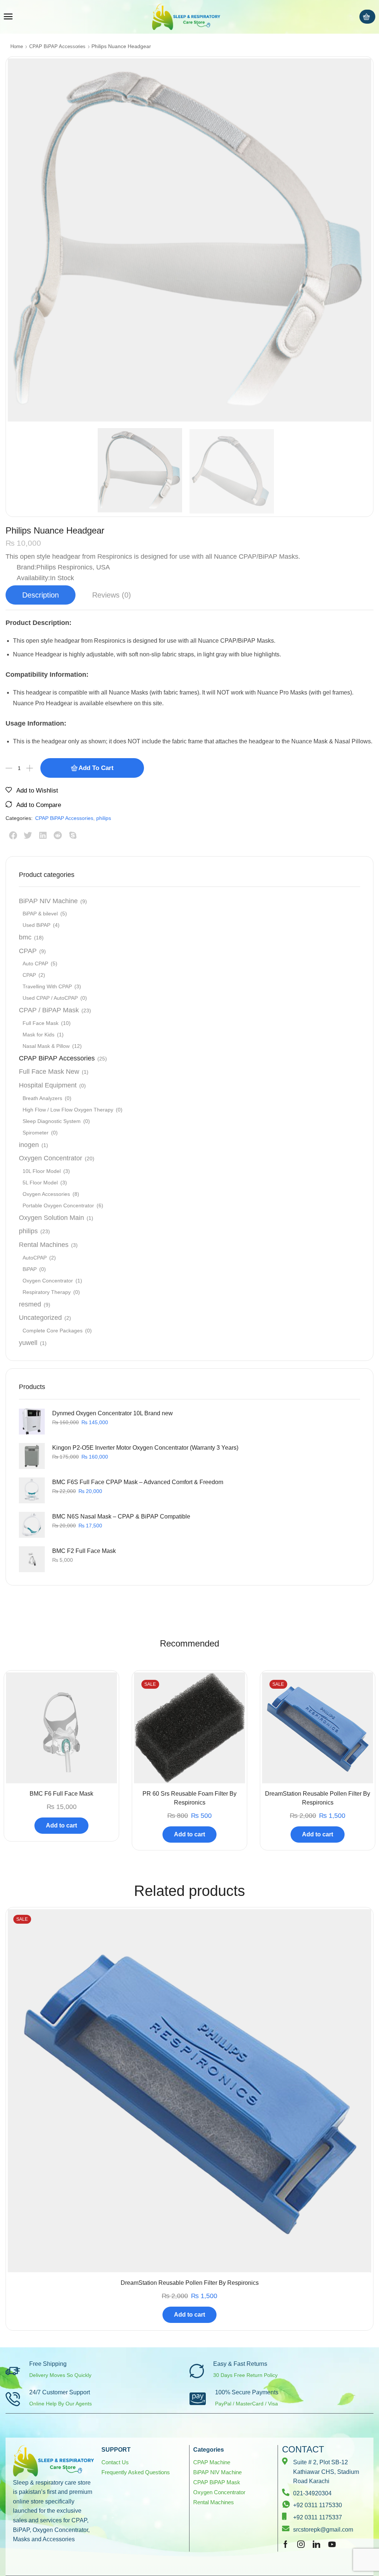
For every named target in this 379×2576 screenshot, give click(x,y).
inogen (29, 1145)
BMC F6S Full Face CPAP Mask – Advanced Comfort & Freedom (138, 1482)
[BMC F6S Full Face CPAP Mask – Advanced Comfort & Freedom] (32, 1490)
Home (17, 46)
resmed (30, 1304)
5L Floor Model (40, 1183)
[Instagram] (301, 2544)
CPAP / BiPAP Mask (49, 1010)
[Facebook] (286, 2544)
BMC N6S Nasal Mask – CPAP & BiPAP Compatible (121, 1516)
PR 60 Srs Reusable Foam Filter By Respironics (189, 1798)
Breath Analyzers (42, 1098)
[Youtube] (332, 2544)
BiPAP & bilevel (40, 914)
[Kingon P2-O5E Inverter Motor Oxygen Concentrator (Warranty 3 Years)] (32, 1456)
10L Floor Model (42, 1171)
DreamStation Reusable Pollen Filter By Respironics (318, 1798)
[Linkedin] (316, 2544)
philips (104, 818)
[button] (8, 17)
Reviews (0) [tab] (112, 595)
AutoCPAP (35, 1258)
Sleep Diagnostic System (52, 1121)
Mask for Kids (38, 1035)
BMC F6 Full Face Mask (61, 1794)
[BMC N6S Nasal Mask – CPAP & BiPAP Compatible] (32, 1525)
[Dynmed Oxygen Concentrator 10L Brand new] (32, 1422)
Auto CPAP (35, 964)
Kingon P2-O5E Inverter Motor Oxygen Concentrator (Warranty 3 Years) (145, 1448)
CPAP (28, 951)
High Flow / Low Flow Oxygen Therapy (68, 1110)
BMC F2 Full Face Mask (84, 1551)
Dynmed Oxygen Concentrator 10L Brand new (113, 1413)
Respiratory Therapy (47, 1292)
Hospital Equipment (48, 1085)
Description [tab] (41, 595)
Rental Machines (44, 1245)
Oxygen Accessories (46, 1194)
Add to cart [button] (61, 1825)
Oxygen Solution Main (51, 1218)
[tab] (41, 595)
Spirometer (36, 1133)
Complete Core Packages (53, 1331)
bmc (25, 937)
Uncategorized (40, 1318)
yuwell (28, 1343)
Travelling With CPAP (47, 986)
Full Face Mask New (49, 1072)
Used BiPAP (36, 925)
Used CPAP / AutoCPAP (50, 998)
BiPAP (30, 1269)
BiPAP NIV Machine (48, 901)
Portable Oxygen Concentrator (58, 1205)
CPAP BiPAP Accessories (57, 46)
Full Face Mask (41, 1023)
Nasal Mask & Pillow (46, 1046)
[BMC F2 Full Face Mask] (32, 1559)
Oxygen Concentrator (51, 1158)
